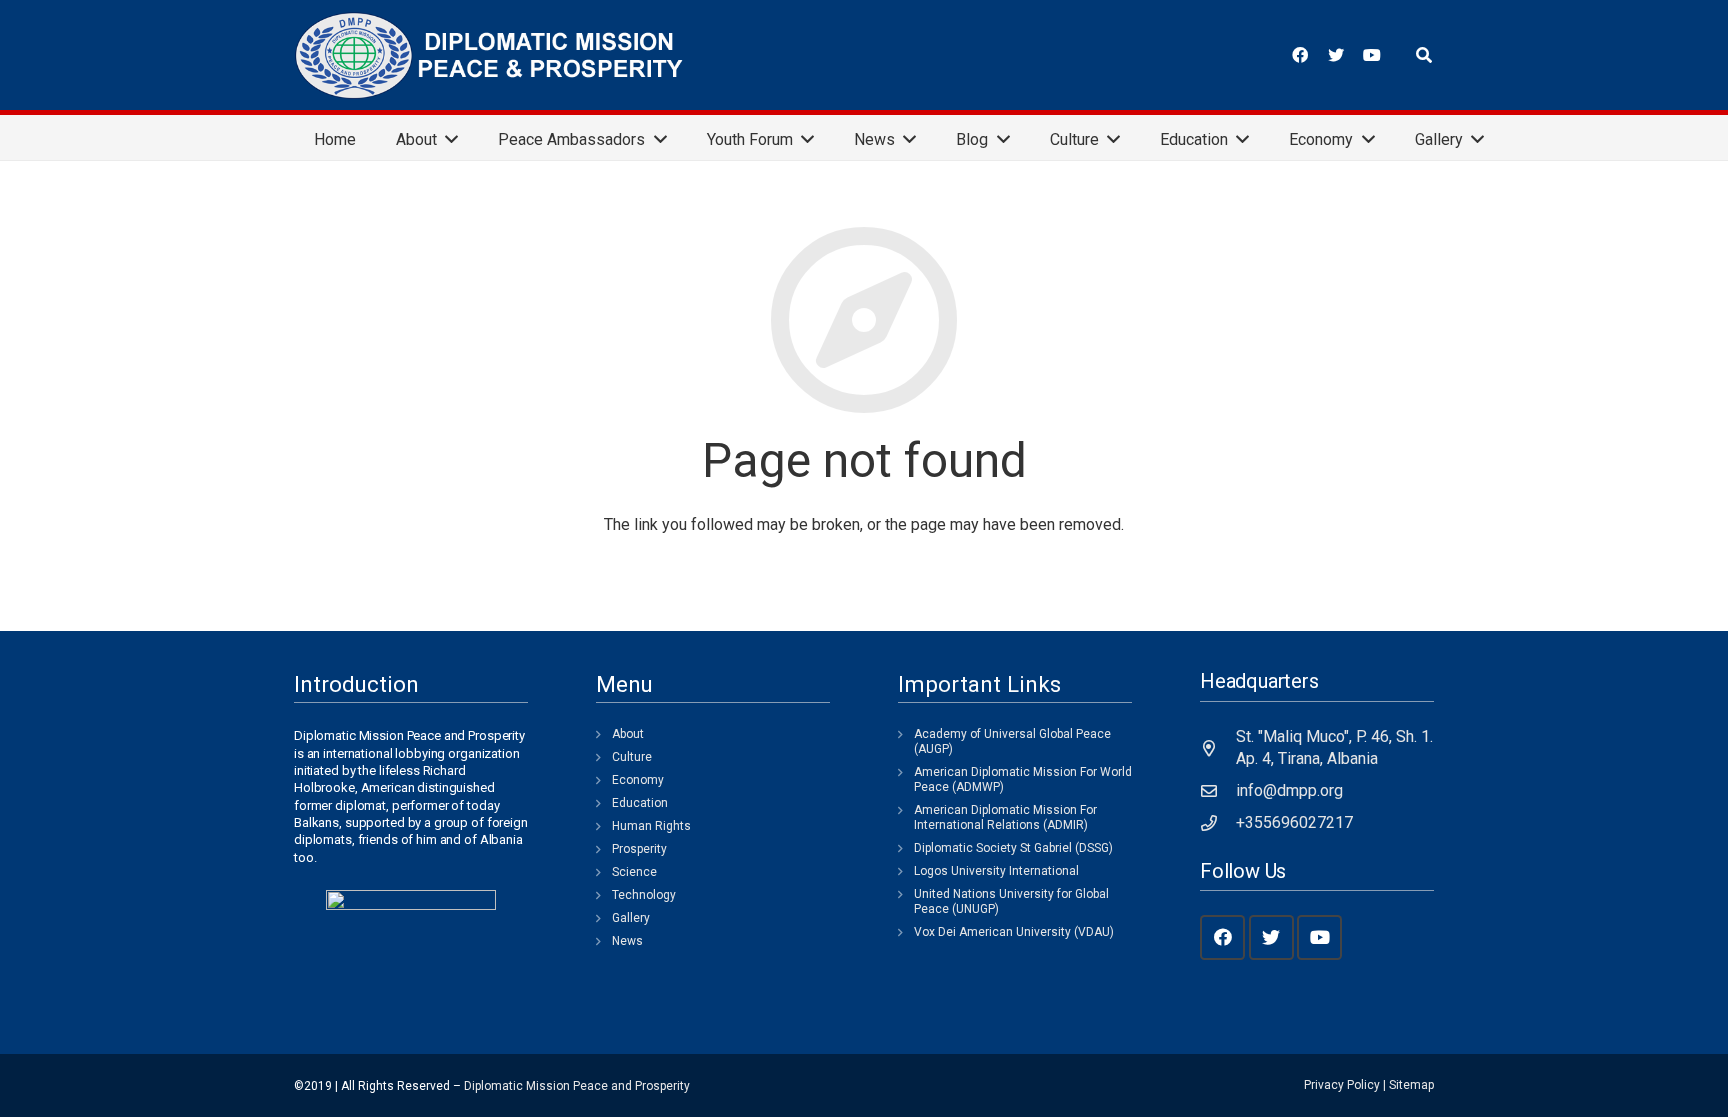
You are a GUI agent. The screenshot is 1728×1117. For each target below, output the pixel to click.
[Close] (1451, 55)
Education (640, 803)
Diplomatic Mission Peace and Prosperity (577, 1086)
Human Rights (651, 826)
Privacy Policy (1342, 1085)
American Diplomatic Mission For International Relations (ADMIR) (1005, 817)
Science (634, 872)
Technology (644, 895)
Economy (638, 780)
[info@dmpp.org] (1218, 791)
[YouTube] (1372, 55)
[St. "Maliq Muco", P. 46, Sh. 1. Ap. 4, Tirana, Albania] (1218, 748)
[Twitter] (1336, 55)
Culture (632, 757)
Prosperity (639, 849)
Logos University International (996, 871)
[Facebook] (1300, 55)
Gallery (631, 918)
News (627, 941)
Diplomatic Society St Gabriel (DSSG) (1013, 848)
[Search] (1424, 55)
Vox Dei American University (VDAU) (1014, 932)
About (628, 734)
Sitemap (1411, 1085)
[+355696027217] (1218, 823)
